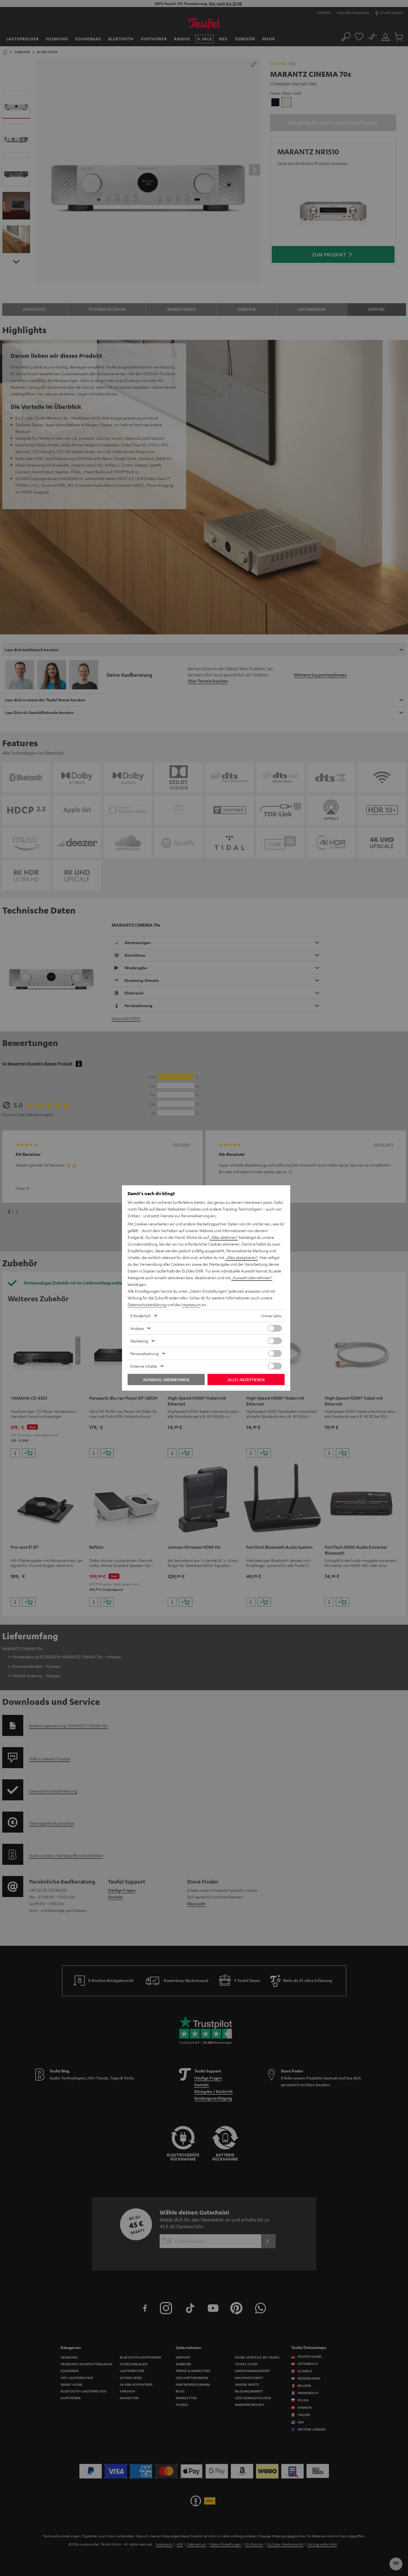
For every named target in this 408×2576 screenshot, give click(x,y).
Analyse (137, 1328)
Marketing (139, 1341)
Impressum (191, 1304)
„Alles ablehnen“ (224, 1237)
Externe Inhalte (144, 1366)
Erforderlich (140, 1316)
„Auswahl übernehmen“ (252, 1277)
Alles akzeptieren (246, 1379)
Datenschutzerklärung (147, 1304)
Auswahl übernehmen (166, 1379)
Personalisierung (145, 1353)
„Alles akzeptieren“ (241, 1257)
